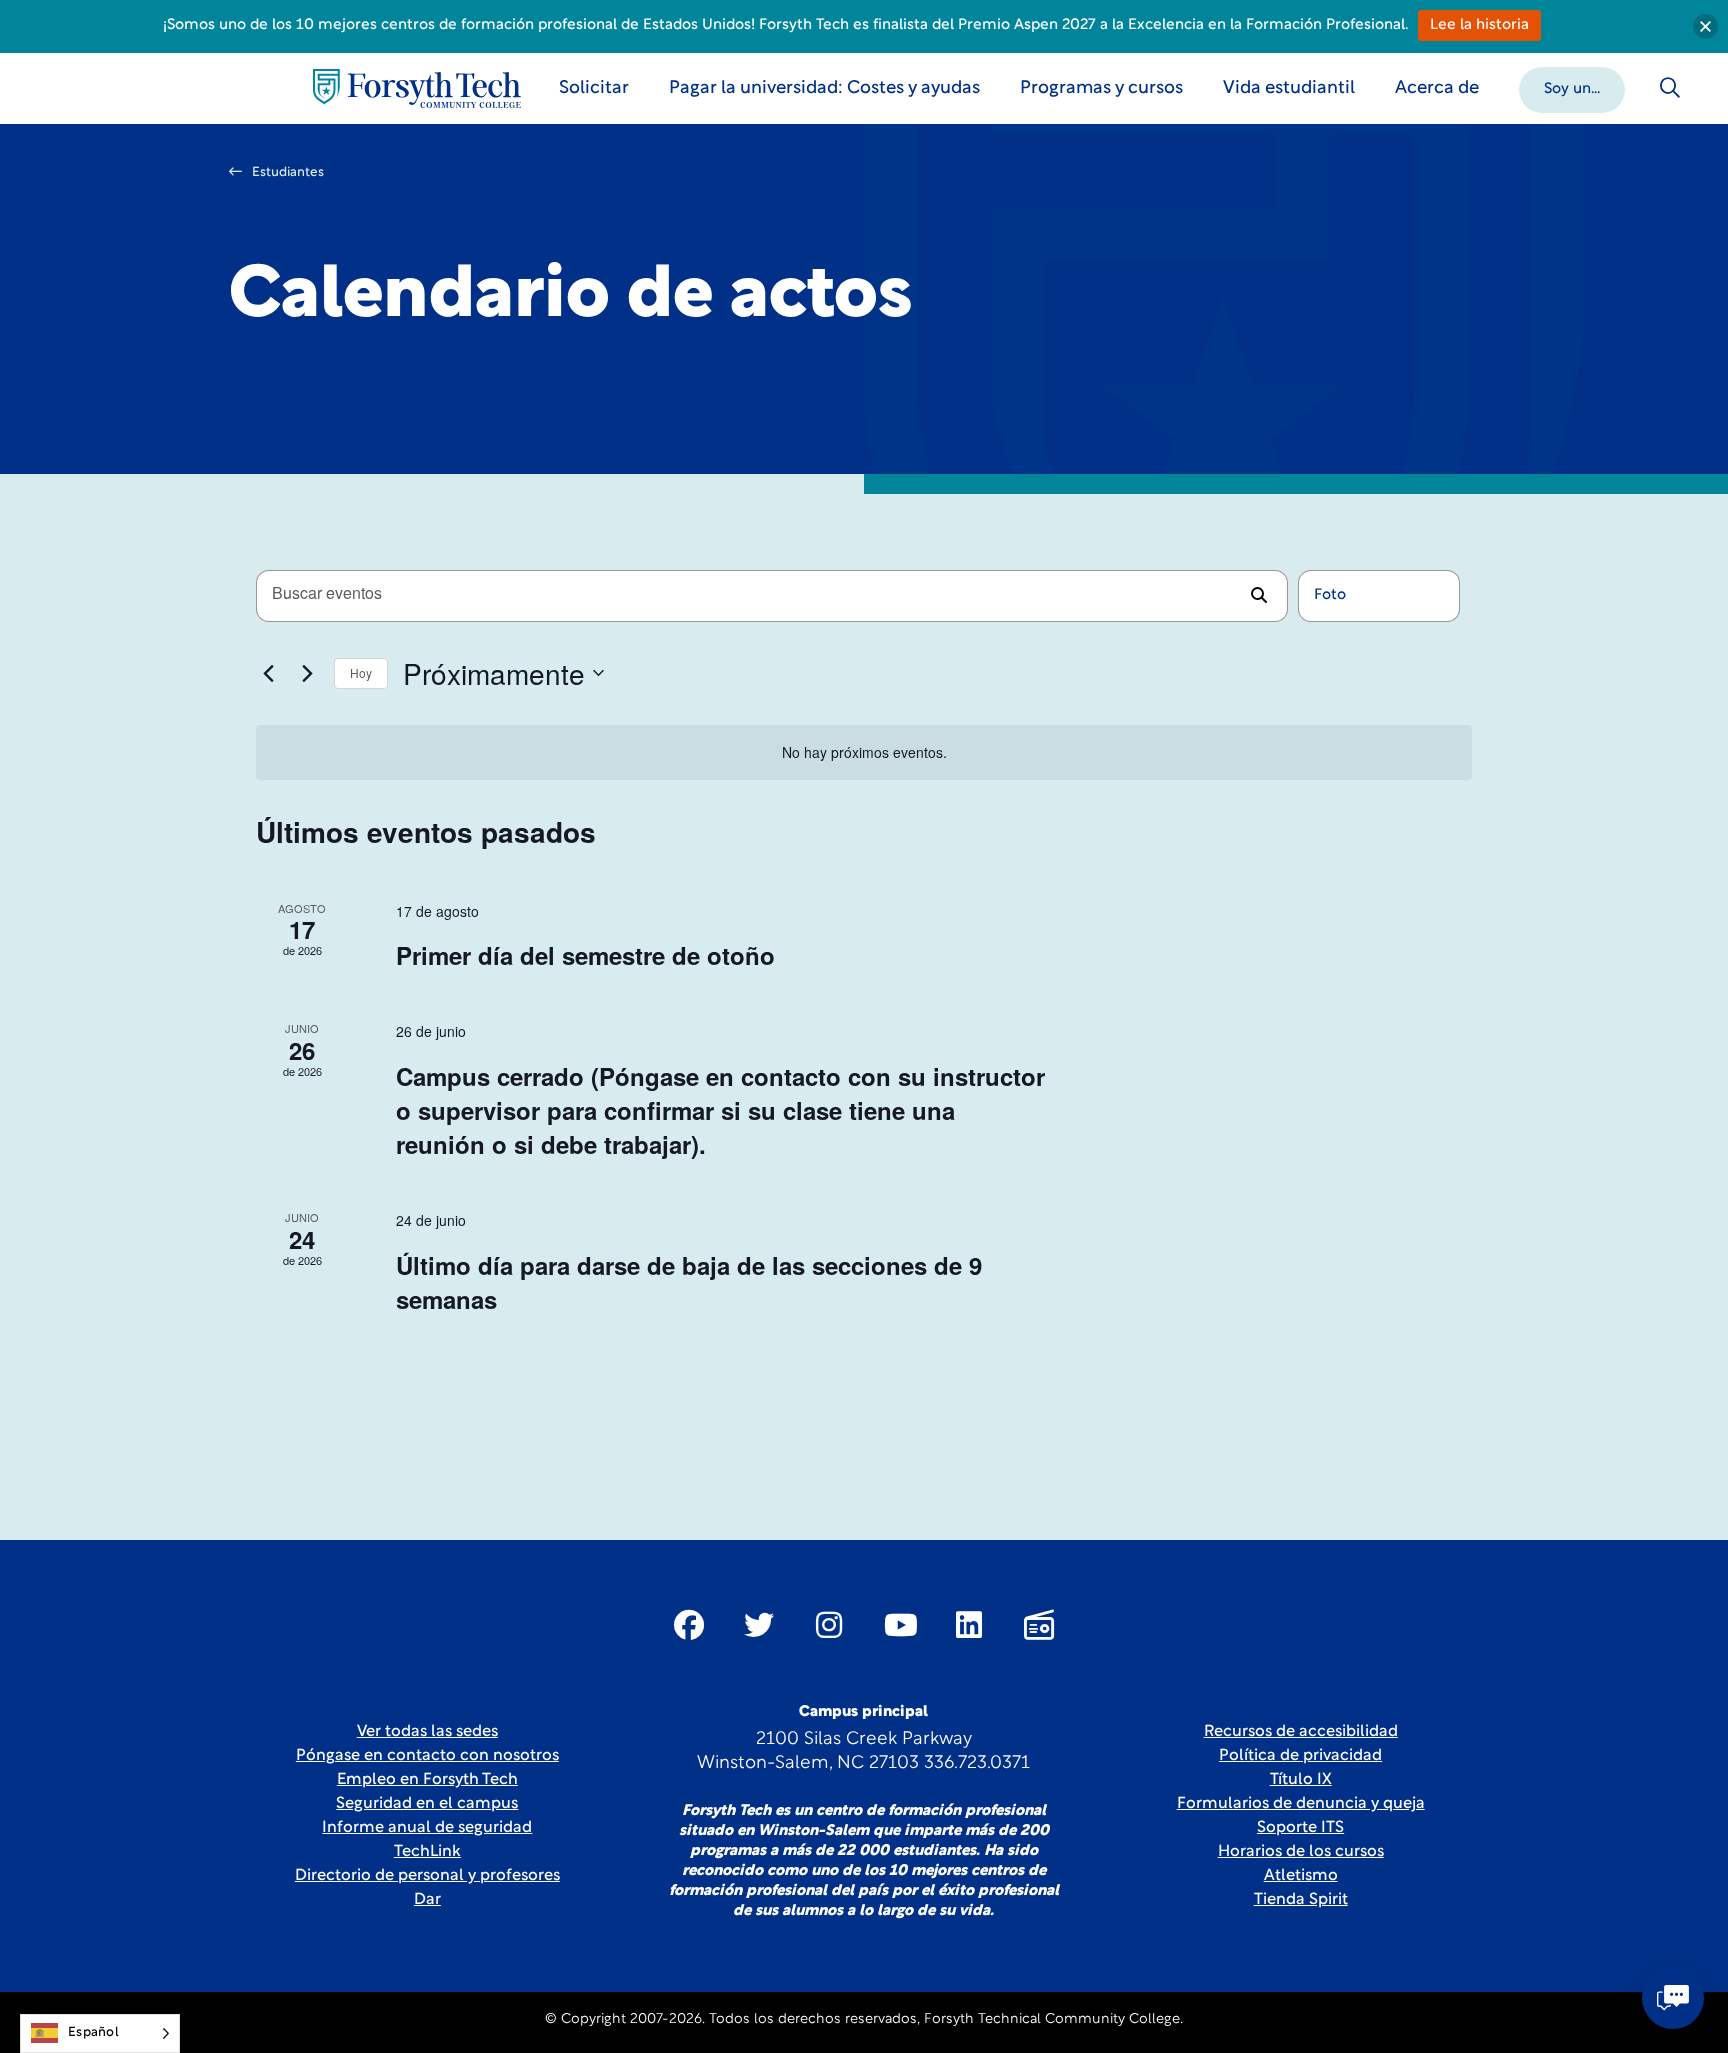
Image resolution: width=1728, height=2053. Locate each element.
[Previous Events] (268, 673)
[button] (1572, 88)
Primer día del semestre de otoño (585, 955)
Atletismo (1301, 1876)
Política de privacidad (1300, 1756)
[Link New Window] (689, 1625)
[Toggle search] (1670, 88)
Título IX (1301, 1780)
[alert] (864, 752)
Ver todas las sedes (427, 1732)
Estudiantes (288, 172)
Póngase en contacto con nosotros (427, 1756)
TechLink (427, 1852)
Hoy (361, 672)
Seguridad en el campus (427, 1804)
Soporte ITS (1300, 1828)
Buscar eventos (1259, 596)
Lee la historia (1479, 25)
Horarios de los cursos (1301, 1852)
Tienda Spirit (1301, 1900)
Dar (427, 1900)
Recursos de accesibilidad (1301, 1732)
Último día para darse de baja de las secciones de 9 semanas (689, 1282)
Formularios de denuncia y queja (1301, 1804)
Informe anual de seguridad (427, 1828)
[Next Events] (307, 673)
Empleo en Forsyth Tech (427, 1780)
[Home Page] (417, 88)
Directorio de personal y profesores (427, 1876)
